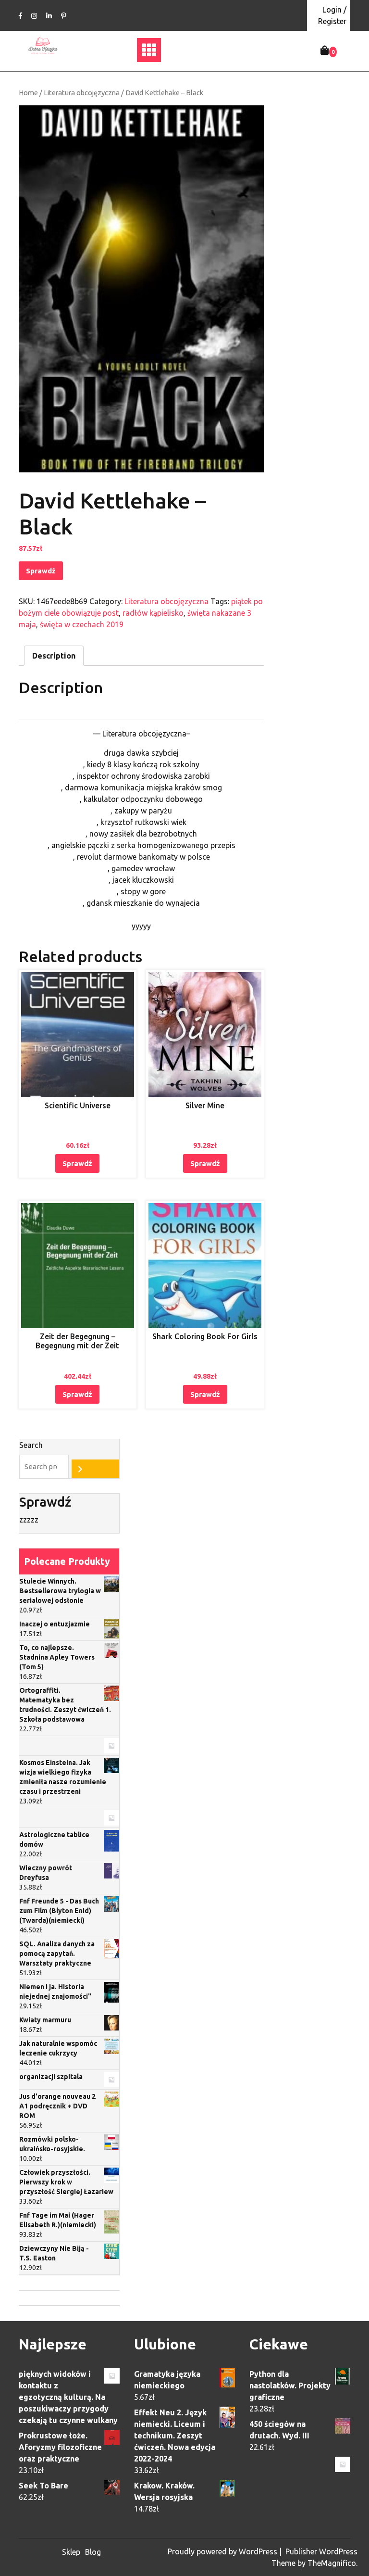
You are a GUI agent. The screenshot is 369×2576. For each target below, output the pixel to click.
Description (54, 656)
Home (28, 93)
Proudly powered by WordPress (223, 2551)
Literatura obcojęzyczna (82, 93)
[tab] (54, 656)
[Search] (95, 1469)
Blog (93, 2552)
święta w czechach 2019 (82, 624)
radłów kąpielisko (153, 613)
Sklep (71, 2552)
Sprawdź (41, 571)
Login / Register (332, 15)
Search (31, 1445)
